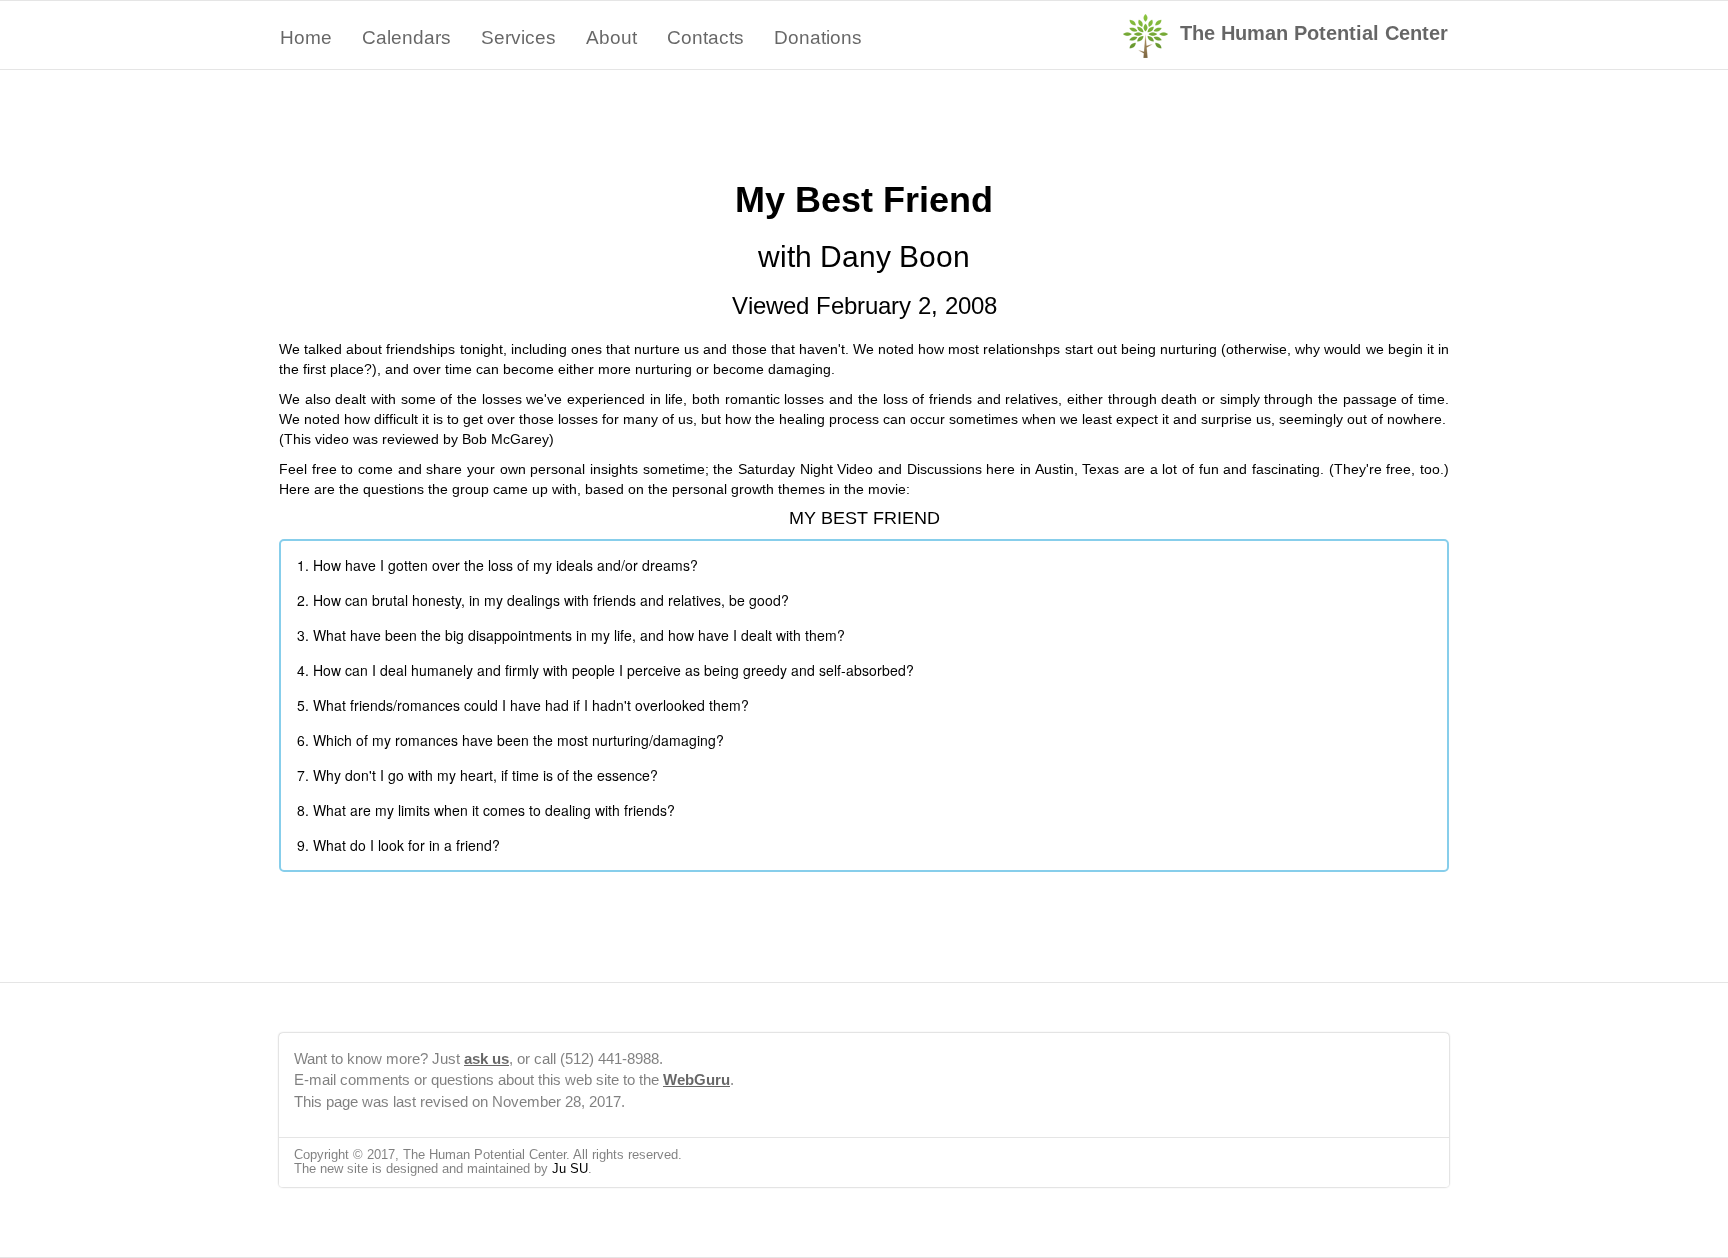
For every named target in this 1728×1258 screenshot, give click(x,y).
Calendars (406, 37)
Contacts (705, 37)
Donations (818, 37)
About (611, 37)
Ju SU (570, 1168)
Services (518, 37)
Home (306, 37)
